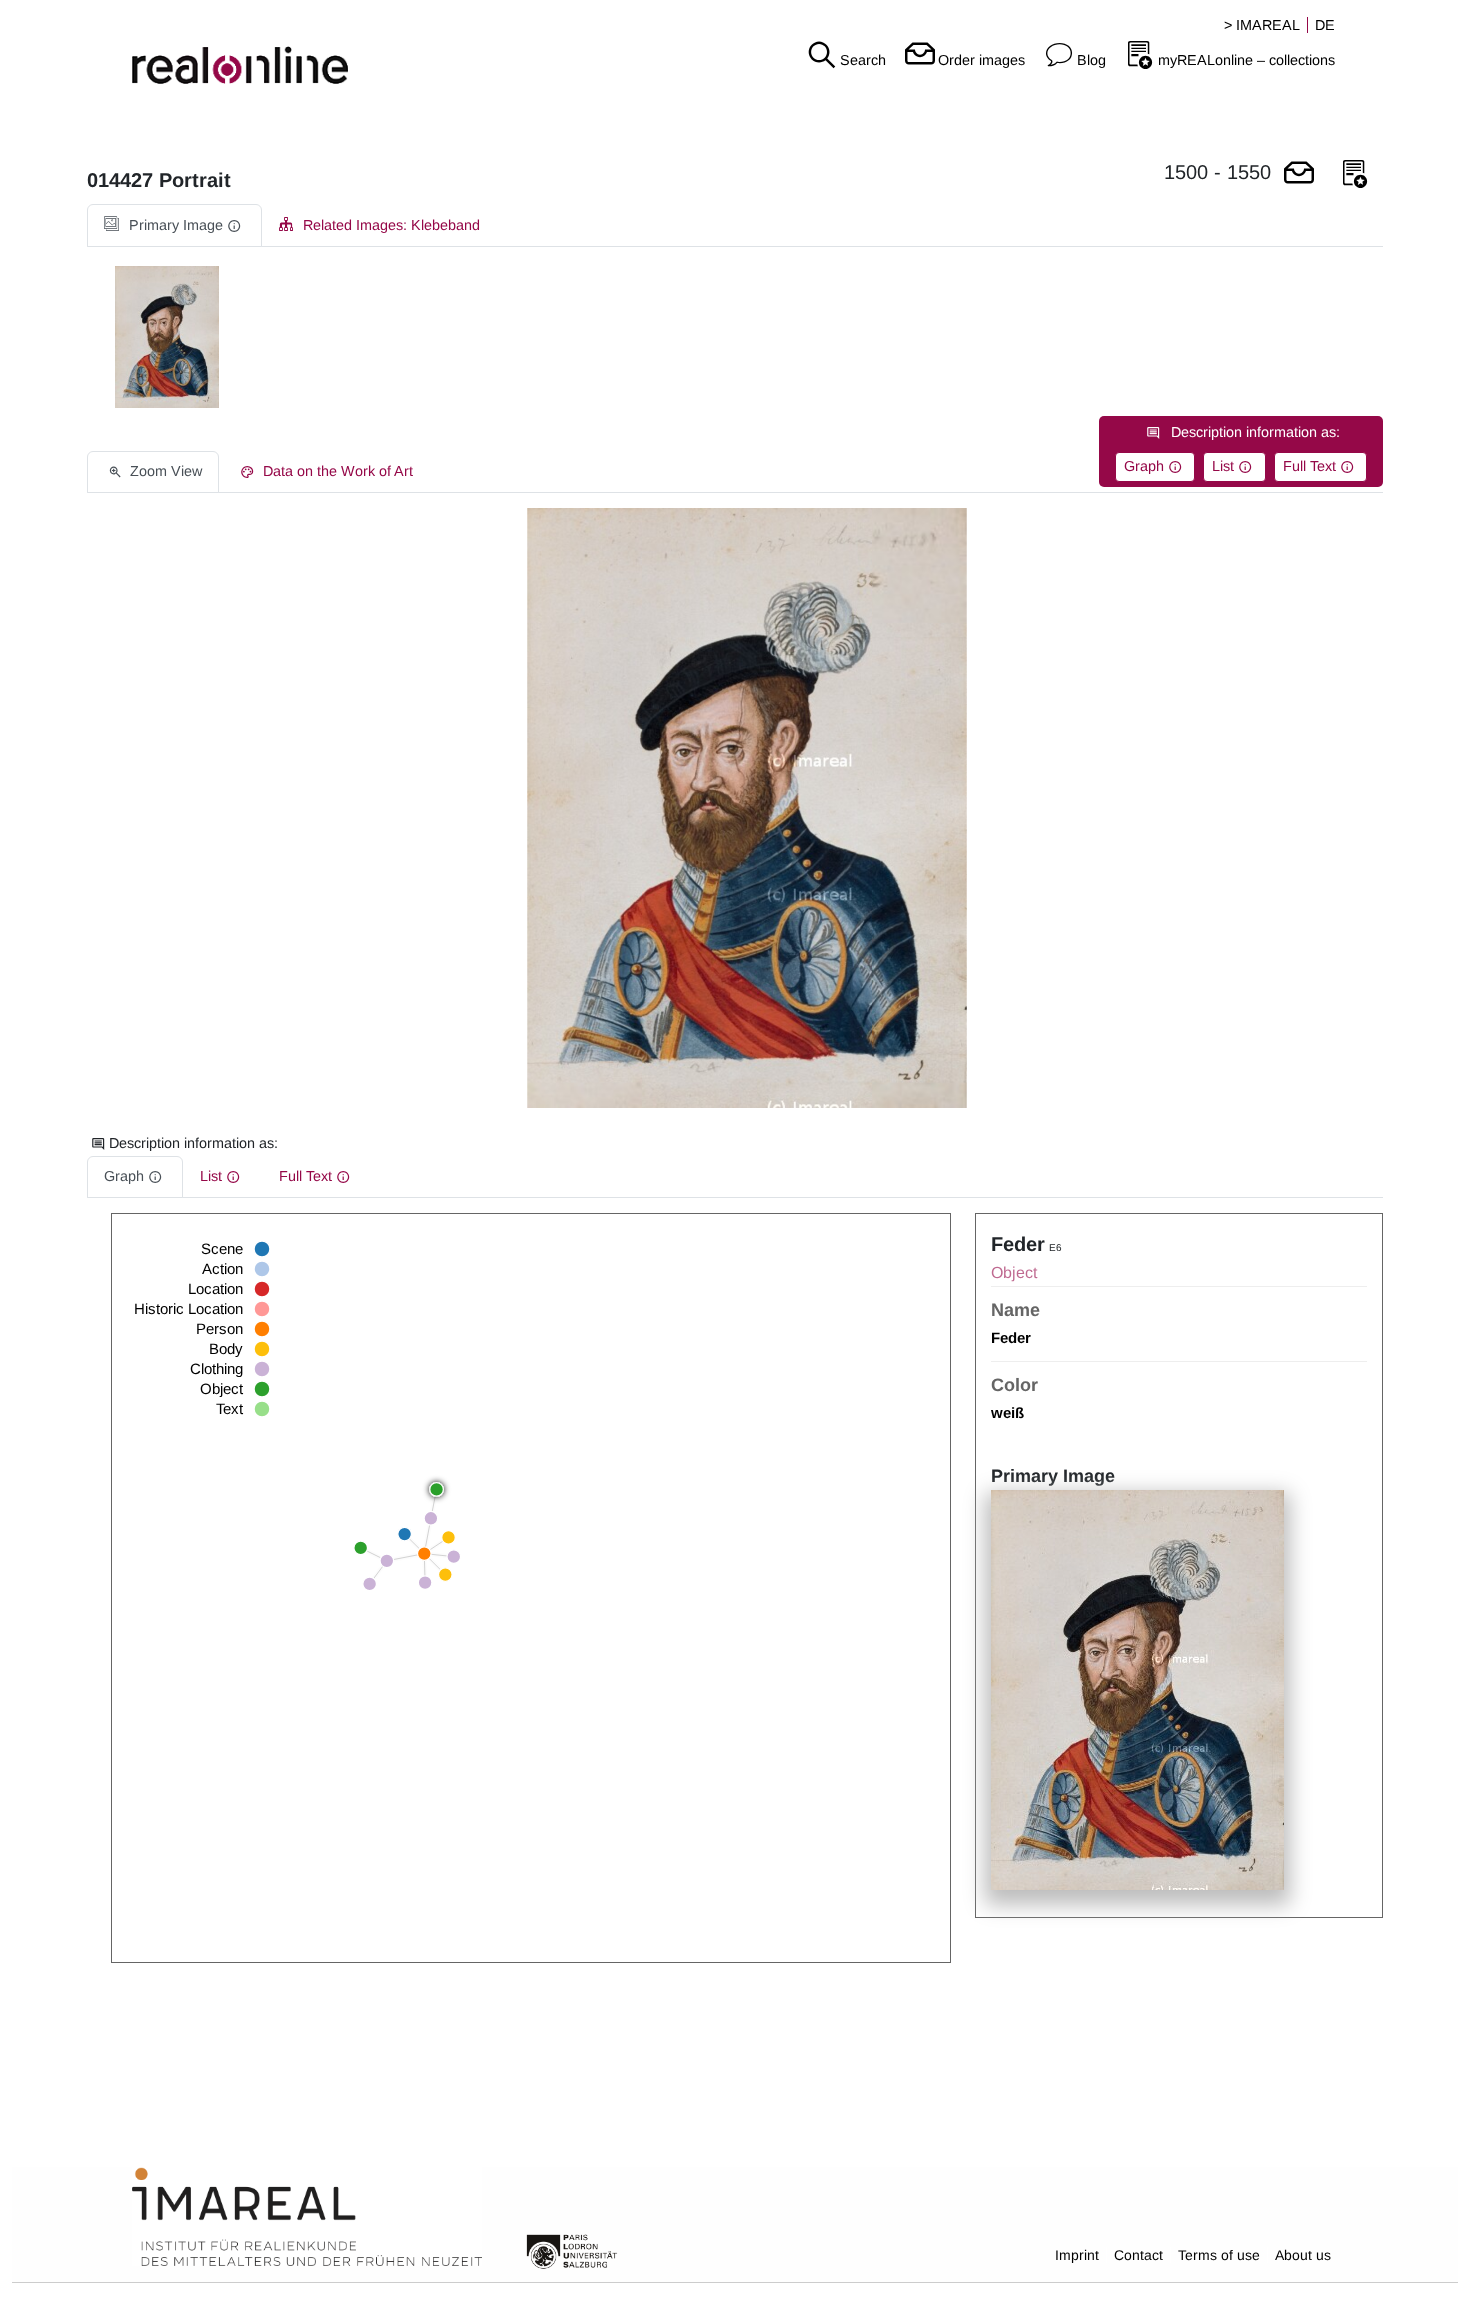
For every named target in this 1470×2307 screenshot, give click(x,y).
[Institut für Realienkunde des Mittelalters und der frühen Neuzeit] (307, 2218)
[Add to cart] (1299, 174)
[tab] (174, 225)
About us (1303, 2255)
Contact (1138, 2255)
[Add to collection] (1355, 174)
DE (1325, 25)
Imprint (1077, 2255)
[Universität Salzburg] (572, 2250)
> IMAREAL (1262, 25)
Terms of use (1219, 2255)
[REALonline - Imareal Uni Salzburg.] (245, 50)
